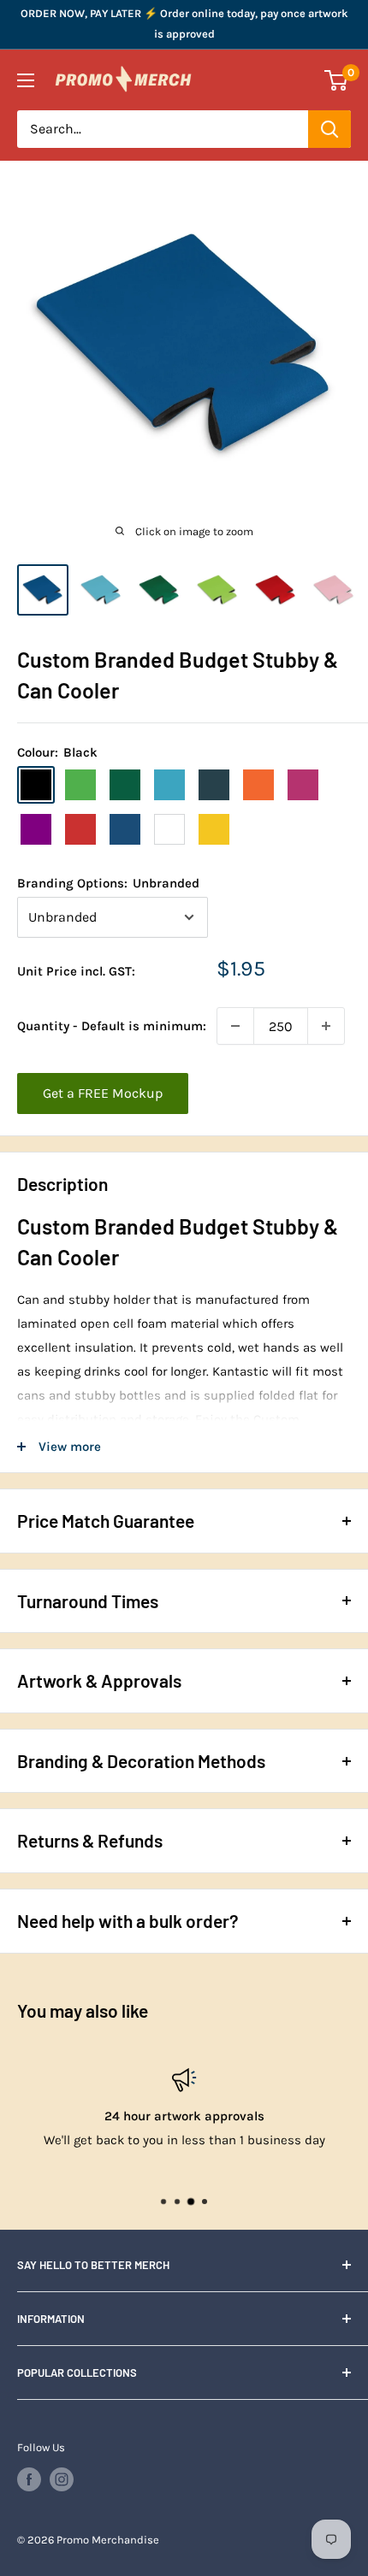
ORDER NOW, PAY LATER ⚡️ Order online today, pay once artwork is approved (184, 24)
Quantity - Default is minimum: (112, 1026)
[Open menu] (26, 80)
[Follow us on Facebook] (29, 2479)
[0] (337, 80)
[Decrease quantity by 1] (235, 1026)
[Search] (329, 129)
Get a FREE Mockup (103, 1093)
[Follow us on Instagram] (62, 2479)
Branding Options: (108, 883)
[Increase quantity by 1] (326, 1026)
